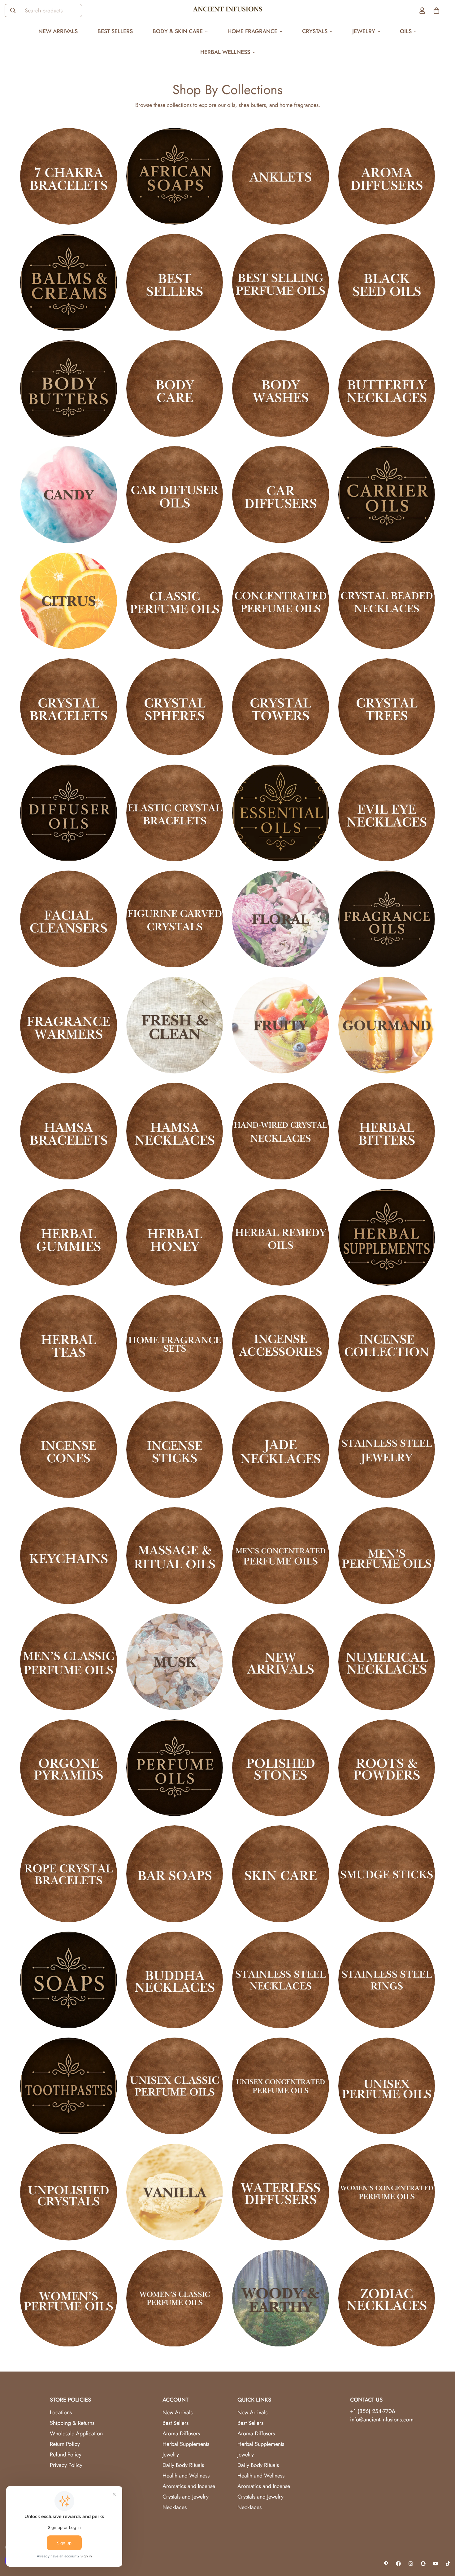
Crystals (315, 31)
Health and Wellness (186, 2476)
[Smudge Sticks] (387, 1874)
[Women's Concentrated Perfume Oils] (387, 2192)
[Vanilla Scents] (175, 2192)
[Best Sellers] (175, 282)
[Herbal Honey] (175, 1237)
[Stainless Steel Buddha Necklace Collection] (175, 1980)
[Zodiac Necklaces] (387, 2298)
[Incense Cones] (69, 1450)
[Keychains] (69, 1556)
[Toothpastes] (69, 2086)
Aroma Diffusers (181, 2433)
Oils (406, 31)
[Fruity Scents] (281, 1025)
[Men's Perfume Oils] (387, 1556)
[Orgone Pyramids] (69, 1768)
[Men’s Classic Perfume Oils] (69, 1662)
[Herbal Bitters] (387, 1131)
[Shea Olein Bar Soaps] (175, 1874)
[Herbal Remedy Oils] (281, 1237)
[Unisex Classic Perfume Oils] (175, 2086)
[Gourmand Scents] (387, 1025)
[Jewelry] (387, 1450)
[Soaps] (69, 1980)
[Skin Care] (281, 1874)
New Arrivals (58, 31)
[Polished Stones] (281, 1768)
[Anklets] (281, 176)
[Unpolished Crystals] (69, 2192)
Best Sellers (115, 31)
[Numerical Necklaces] (387, 1662)
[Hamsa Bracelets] (69, 1131)
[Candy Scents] (69, 494)
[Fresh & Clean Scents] (175, 1025)
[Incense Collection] (387, 1343)
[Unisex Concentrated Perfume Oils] (281, 2086)
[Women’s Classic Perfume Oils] (175, 2298)
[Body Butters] (69, 388)
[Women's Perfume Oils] (69, 2298)
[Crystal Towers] (281, 707)
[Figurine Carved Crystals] (175, 919)
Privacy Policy (66, 2465)
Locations (61, 2412)
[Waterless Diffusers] (281, 2192)
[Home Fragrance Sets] (175, 1343)
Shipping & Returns (72, 2423)
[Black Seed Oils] (387, 282)
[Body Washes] (281, 388)
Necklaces (175, 2507)
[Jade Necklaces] (281, 1450)
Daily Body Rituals (183, 2465)
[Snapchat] (423, 2564)
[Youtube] (435, 2564)
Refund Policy (66, 2455)
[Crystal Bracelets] (69, 707)
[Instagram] (411, 2564)
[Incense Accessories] (281, 1343)
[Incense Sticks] (175, 1450)
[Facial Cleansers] (69, 919)
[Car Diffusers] (281, 494)
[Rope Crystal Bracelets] (69, 1874)
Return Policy (65, 2444)
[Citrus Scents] (69, 601)
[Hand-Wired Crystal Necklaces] (281, 1131)
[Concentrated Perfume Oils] (281, 601)
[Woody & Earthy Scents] (281, 2298)
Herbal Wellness (225, 52)
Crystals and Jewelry (186, 2497)
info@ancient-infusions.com (382, 2420)
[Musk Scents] (175, 1662)
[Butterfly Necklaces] (387, 388)
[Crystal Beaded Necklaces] (387, 601)
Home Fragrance (252, 31)
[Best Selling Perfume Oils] (281, 282)
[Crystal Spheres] (175, 707)
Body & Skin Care (178, 31)
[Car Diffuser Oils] (175, 494)
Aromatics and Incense (189, 2486)
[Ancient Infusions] (228, 11)
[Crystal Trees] (387, 707)
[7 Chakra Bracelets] (69, 176)
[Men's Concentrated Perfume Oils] (281, 1556)
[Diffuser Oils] (69, 813)
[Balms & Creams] (69, 282)
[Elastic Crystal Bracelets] (175, 813)
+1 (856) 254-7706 (373, 2411)
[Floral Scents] (281, 919)
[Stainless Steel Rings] (387, 1980)
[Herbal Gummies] (69, 1237)
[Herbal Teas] (69, 1343)
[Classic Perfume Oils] (175, 601)
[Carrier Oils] (387, 494)
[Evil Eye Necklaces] (387, 813)
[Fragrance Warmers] (69, 1025)
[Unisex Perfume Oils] (387, 2086)
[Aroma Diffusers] (387, 176)
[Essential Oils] (281, 813)
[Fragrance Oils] (387, 919)
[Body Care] (175, 388)
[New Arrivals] (281, 1662)
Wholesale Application (76, 2433)
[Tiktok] (448, 2564)
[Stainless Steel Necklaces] (281, 1980)
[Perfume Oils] (175, 1768)
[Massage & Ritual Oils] (175, 1556)
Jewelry (364, 31)
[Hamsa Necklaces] (175, 1131)
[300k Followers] (398, 2564)
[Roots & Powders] (387, 1768)
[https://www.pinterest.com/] (386, 2564)
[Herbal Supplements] (387, 1237)
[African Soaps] (175, 176)
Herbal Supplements (186, 2444)
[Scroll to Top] (443, 2542)
